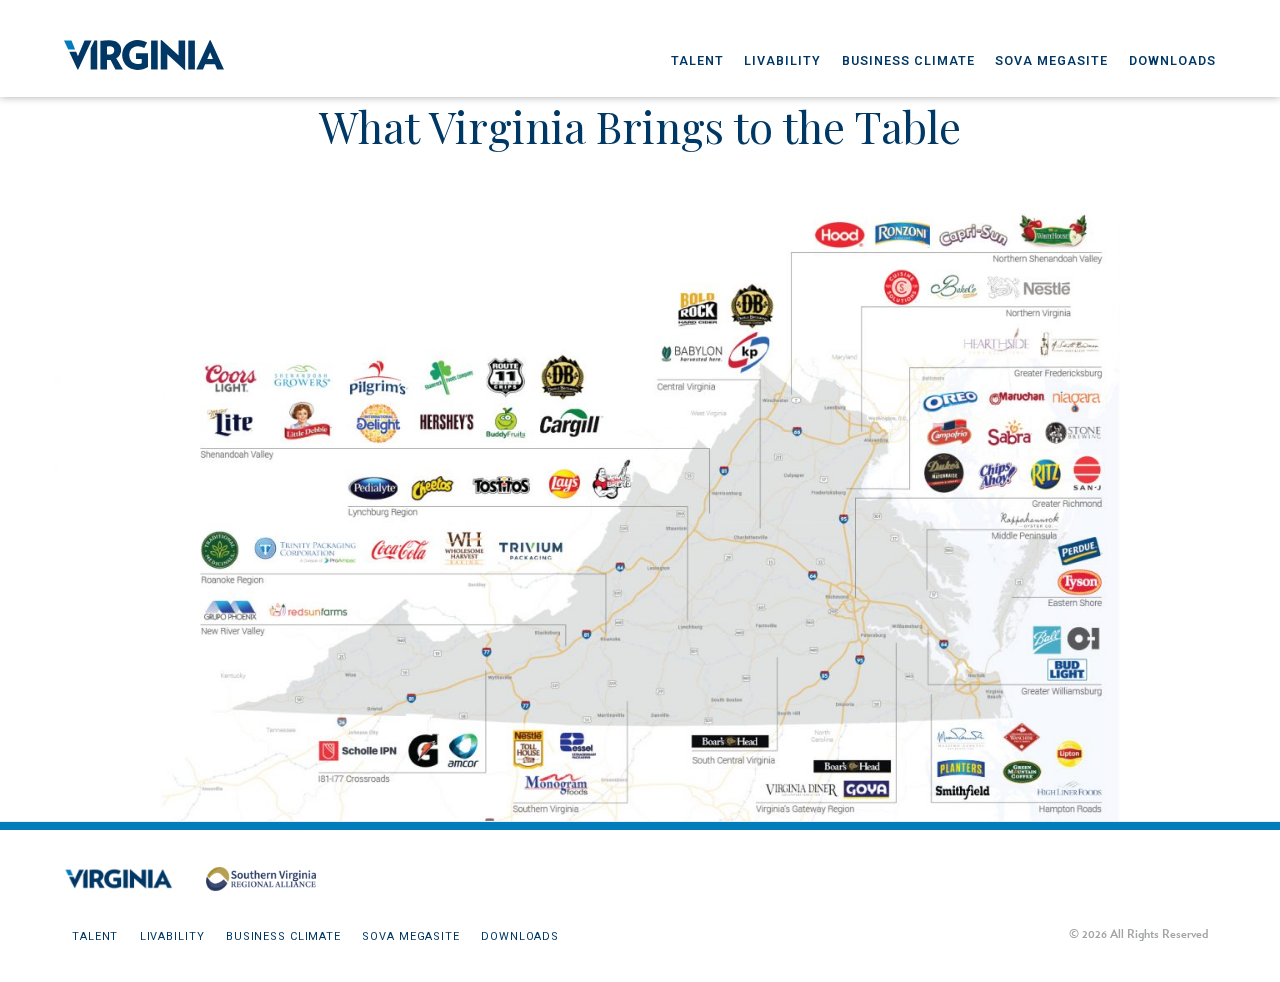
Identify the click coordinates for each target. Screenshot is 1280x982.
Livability (782, 60)
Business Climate (908, 60)
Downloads (1172, 60)
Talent (697, 60)
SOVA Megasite (1051, 60)
